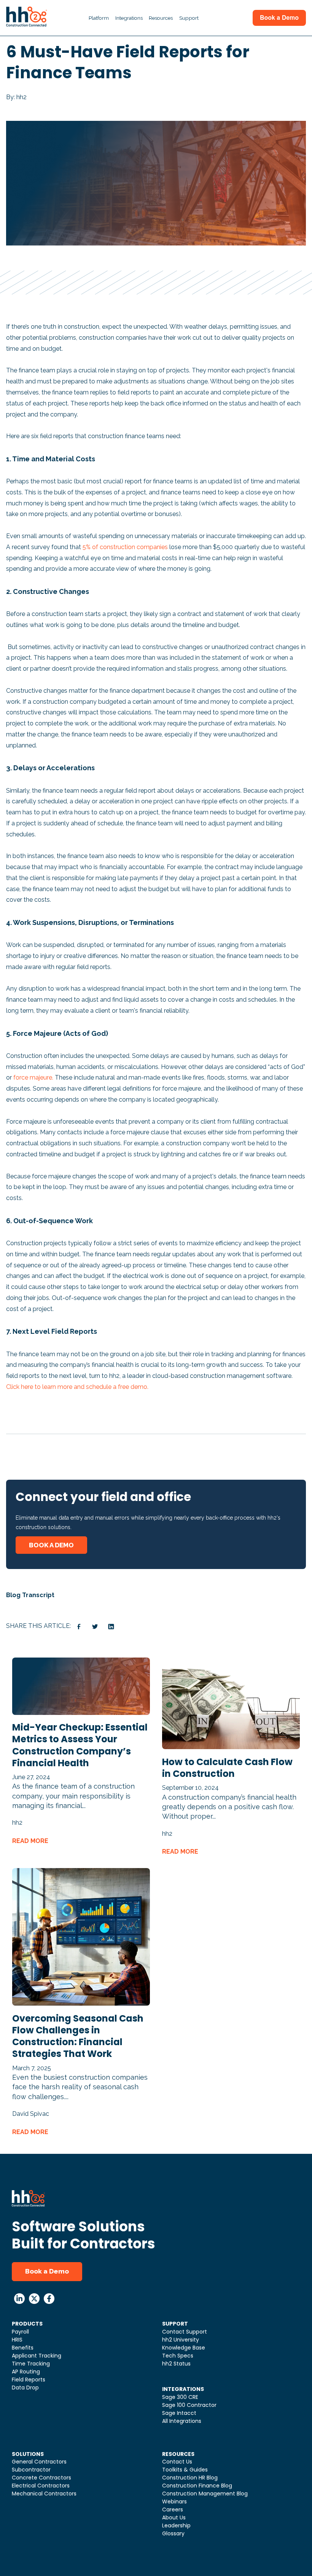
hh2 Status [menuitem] (176, 2364)
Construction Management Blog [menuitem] (205, 2494)
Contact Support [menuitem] (185, 2332)
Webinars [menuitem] (174, 2502)
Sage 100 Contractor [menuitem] (189, 2405)
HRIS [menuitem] (17, 2340)
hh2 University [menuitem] (181, 2340)
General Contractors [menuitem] (39, 2462)
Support (189, 18)
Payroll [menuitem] (20, 2332)
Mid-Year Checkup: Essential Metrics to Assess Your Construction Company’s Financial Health (80, 1745)
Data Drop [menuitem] (25, 2388)
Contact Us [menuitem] (177, 2462)
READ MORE (30, 1841)
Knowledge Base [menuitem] (184, 2348)
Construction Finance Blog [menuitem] (197, 2486)
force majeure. (33, 1077)
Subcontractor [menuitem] (31, 2470)
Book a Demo (47, 2271)
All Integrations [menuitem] (182, 2421)
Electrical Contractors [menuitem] (41, 2486)
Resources (161, 18)
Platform (99, 18)
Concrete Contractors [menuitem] (41, 2478)
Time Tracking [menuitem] (31, 2364)
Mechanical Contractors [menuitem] (44, 2494)
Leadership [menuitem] (176, 2525)
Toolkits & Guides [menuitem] (185, 2470)
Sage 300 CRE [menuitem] (180, 2397)
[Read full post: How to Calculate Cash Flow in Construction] (231, 1747)
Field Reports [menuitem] (29, 2380)
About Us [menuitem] (174, 2517)
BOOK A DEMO (51, 1545)
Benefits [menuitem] (23, 2348)
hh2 (17, 1823)
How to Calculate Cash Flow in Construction (227, 1768)
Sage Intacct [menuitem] (179, 2413)
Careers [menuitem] (173, 2510)
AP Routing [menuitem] (26, 2372)
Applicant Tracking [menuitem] (37, 2356)
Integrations (129, 18)
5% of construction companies (125, 547)
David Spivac (31, 2114)
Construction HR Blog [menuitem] (190, 2478)
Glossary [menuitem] (173, 2533)
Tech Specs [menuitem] (178, 2356)
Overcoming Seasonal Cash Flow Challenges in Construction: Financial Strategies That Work (78, 2036)
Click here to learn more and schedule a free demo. (77, 1387)
